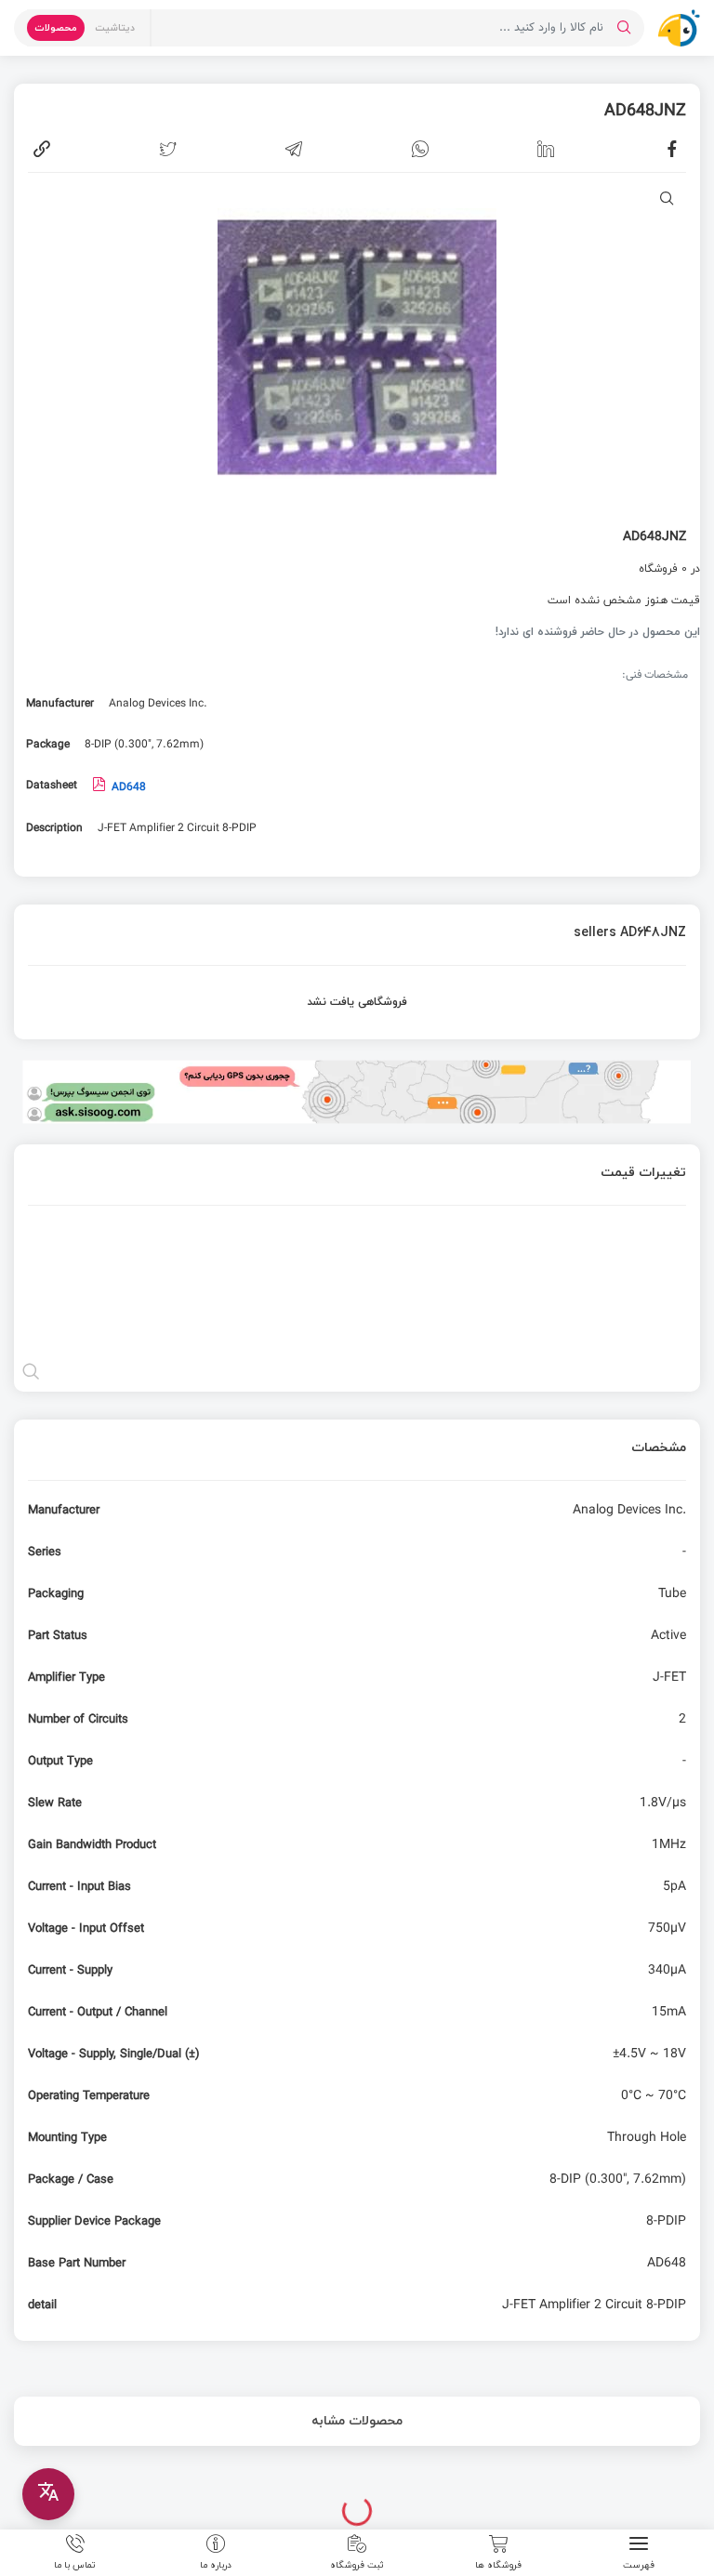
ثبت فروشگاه (357, 2564)
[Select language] (48, 2494)
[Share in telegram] (294, 149)
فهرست (639, 2564)
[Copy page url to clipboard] (42, 149)
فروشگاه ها (498, 2564)
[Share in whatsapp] (420, 149)
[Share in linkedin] (546, 149)
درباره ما (216, 2564)
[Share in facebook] (672, 149)
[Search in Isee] (624, 28)
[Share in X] (168, 149)
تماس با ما (75, 2564)
